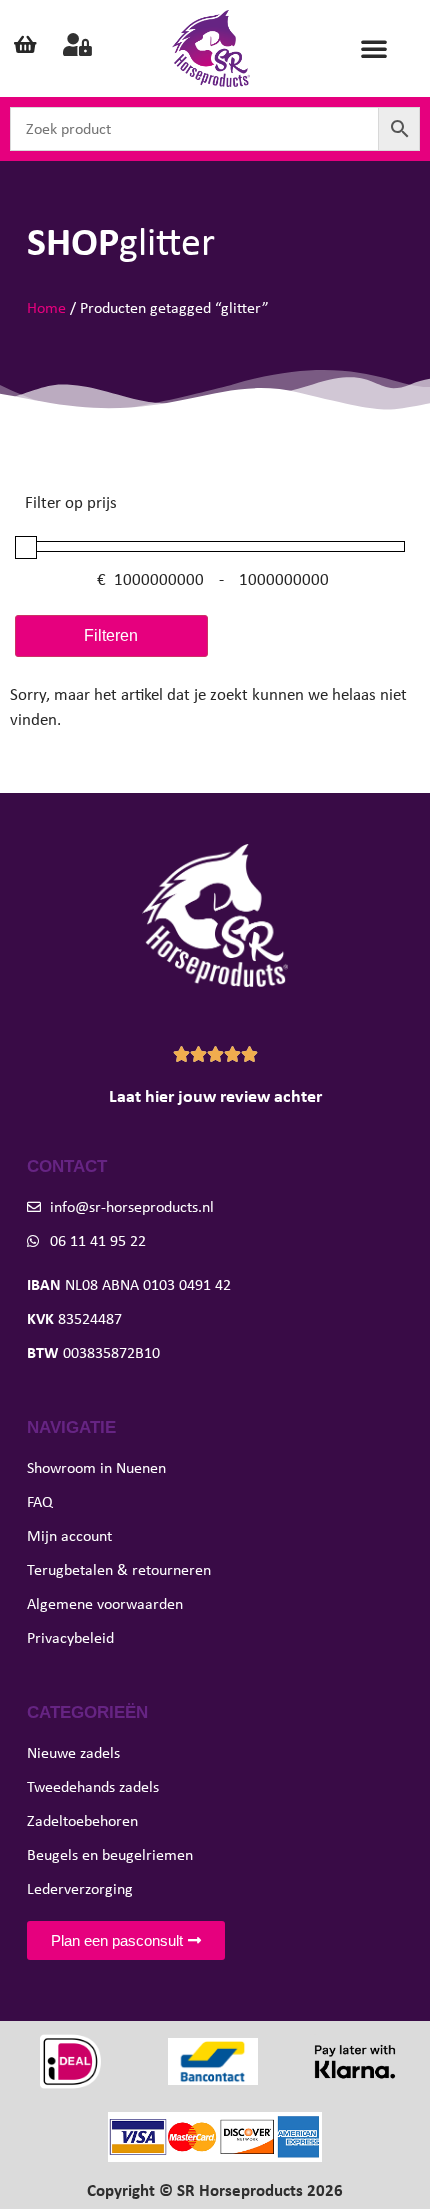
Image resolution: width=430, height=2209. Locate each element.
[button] (374, 48)
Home (46, 307)
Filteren (111, 635)
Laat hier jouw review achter (215, 1096)
